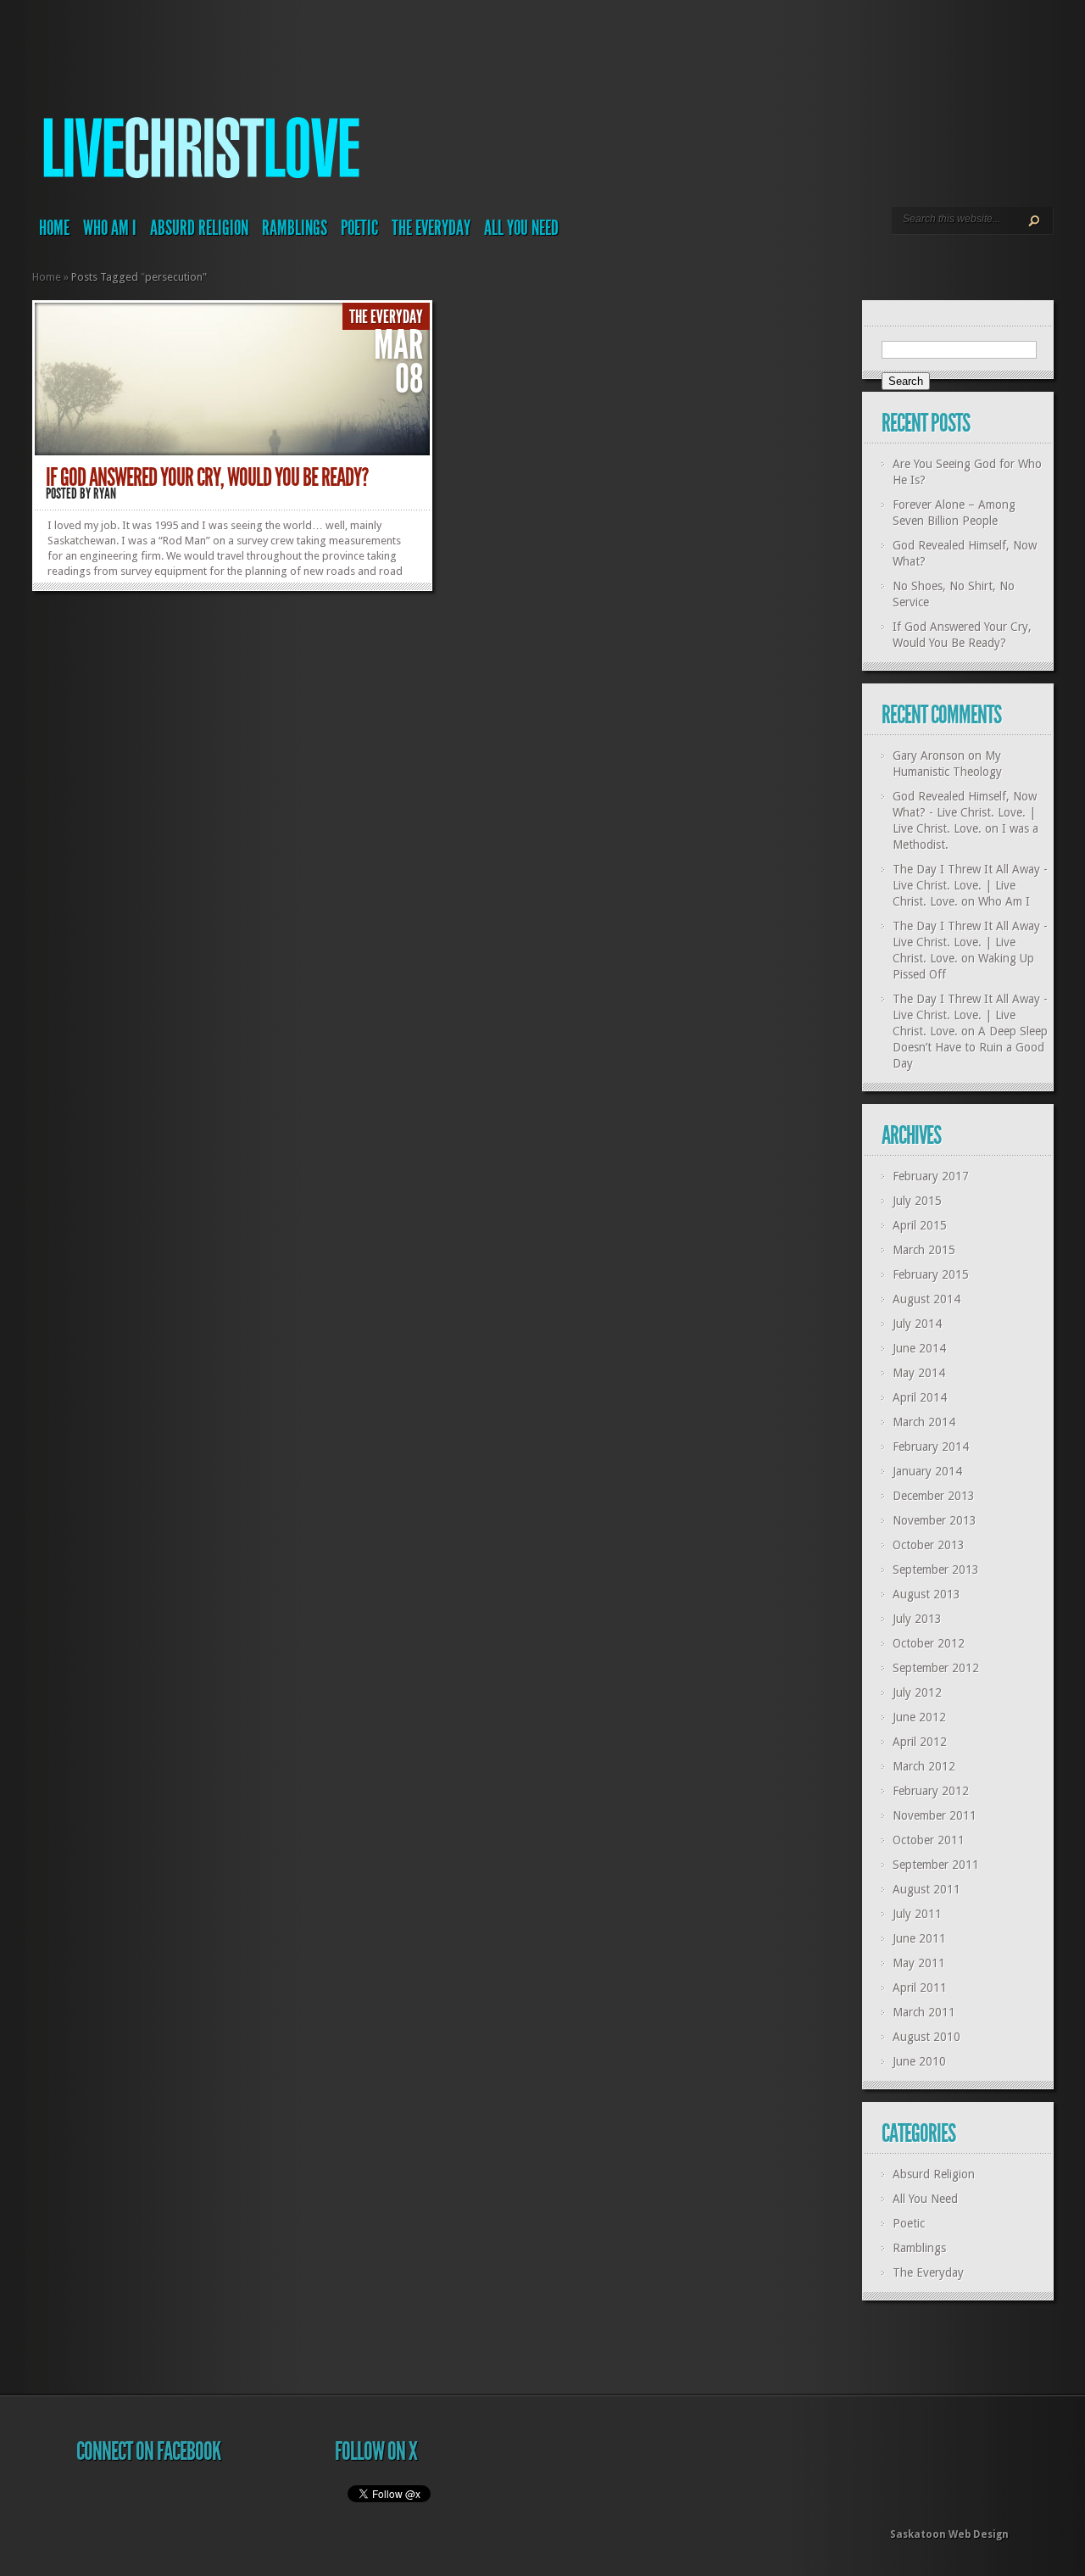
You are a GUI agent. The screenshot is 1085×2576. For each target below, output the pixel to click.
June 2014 (919, 1348)
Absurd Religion (199, 228)
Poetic (359, 228)
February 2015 (931, 1274)
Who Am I (110, 228)
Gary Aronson (929, 756)
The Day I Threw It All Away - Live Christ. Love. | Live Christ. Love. (970, 885)
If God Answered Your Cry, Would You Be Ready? (207, 477)
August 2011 (926, 1889)
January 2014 (927, 1471)
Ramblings (295, 228)
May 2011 (919, 1963)
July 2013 (917, 1619)
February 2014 (931, 1447)
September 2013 (936, 1570)
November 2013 (935, 1520)
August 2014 (926, 1299)
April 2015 (920, 1225)
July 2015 (917, 1201)
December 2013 (934, 1496)
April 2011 (920, 1988)
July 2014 (917, 1324)
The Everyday (431, 228)
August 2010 (926, 2037)
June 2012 (919, 1717)
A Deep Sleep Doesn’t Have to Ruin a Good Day (970, 1047)
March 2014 (924, 1422)
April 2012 (920, 1742)
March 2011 (924, 2012)
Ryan (105, 493)
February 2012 (931, 1791)
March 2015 (924, 1250)
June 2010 (919, 2061)
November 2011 (935, 1815)
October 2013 (929, 1545)
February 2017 (931, 1176)
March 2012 (924, 1766)
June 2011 (919, 1938)
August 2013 (926, 1594)
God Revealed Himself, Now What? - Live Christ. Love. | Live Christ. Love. (965, 812)
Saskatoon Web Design (949, 2534)
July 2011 (917, 1914)
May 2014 (919, 1373)
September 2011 (936, 1865)
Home (54, 228)
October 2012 (929, 1643)
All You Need (521, 228)
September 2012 (936, 1668)
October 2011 (929, 1840)
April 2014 (920, 1397)
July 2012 (917, 1692)
